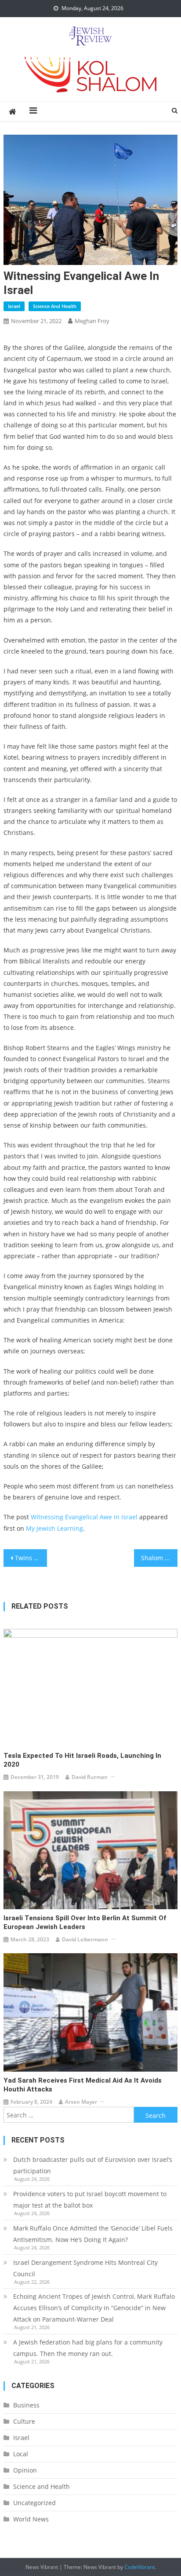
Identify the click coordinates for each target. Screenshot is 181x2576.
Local (21, 2454)
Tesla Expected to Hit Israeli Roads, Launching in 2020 (82, 1760)
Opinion (25, 2470)
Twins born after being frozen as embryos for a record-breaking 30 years (31, 1558)
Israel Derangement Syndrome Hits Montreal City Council (85, 2268)
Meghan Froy (92, 321)
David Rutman (90, 1777)
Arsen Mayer (81, 2102)
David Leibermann (85, 1939)
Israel (14, 306)
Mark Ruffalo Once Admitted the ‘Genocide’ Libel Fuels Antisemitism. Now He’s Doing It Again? (93, 2234)
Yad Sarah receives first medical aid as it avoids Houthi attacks (83, 2085)
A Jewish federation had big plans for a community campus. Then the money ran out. (88, 2348)
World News (31, 2519)
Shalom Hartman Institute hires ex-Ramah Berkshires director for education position (159, 1558)
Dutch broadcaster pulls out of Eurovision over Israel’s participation (93, 2165)
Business (26, 2405)
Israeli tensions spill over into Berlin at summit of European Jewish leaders (85, 1922)
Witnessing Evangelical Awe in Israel (84, 1517)
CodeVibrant (139, 2567)
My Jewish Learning (54, 1528)
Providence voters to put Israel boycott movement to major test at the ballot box (90, 2199)
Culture (24, 2421)
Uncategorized (34, 2503)
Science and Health (55, 306)
